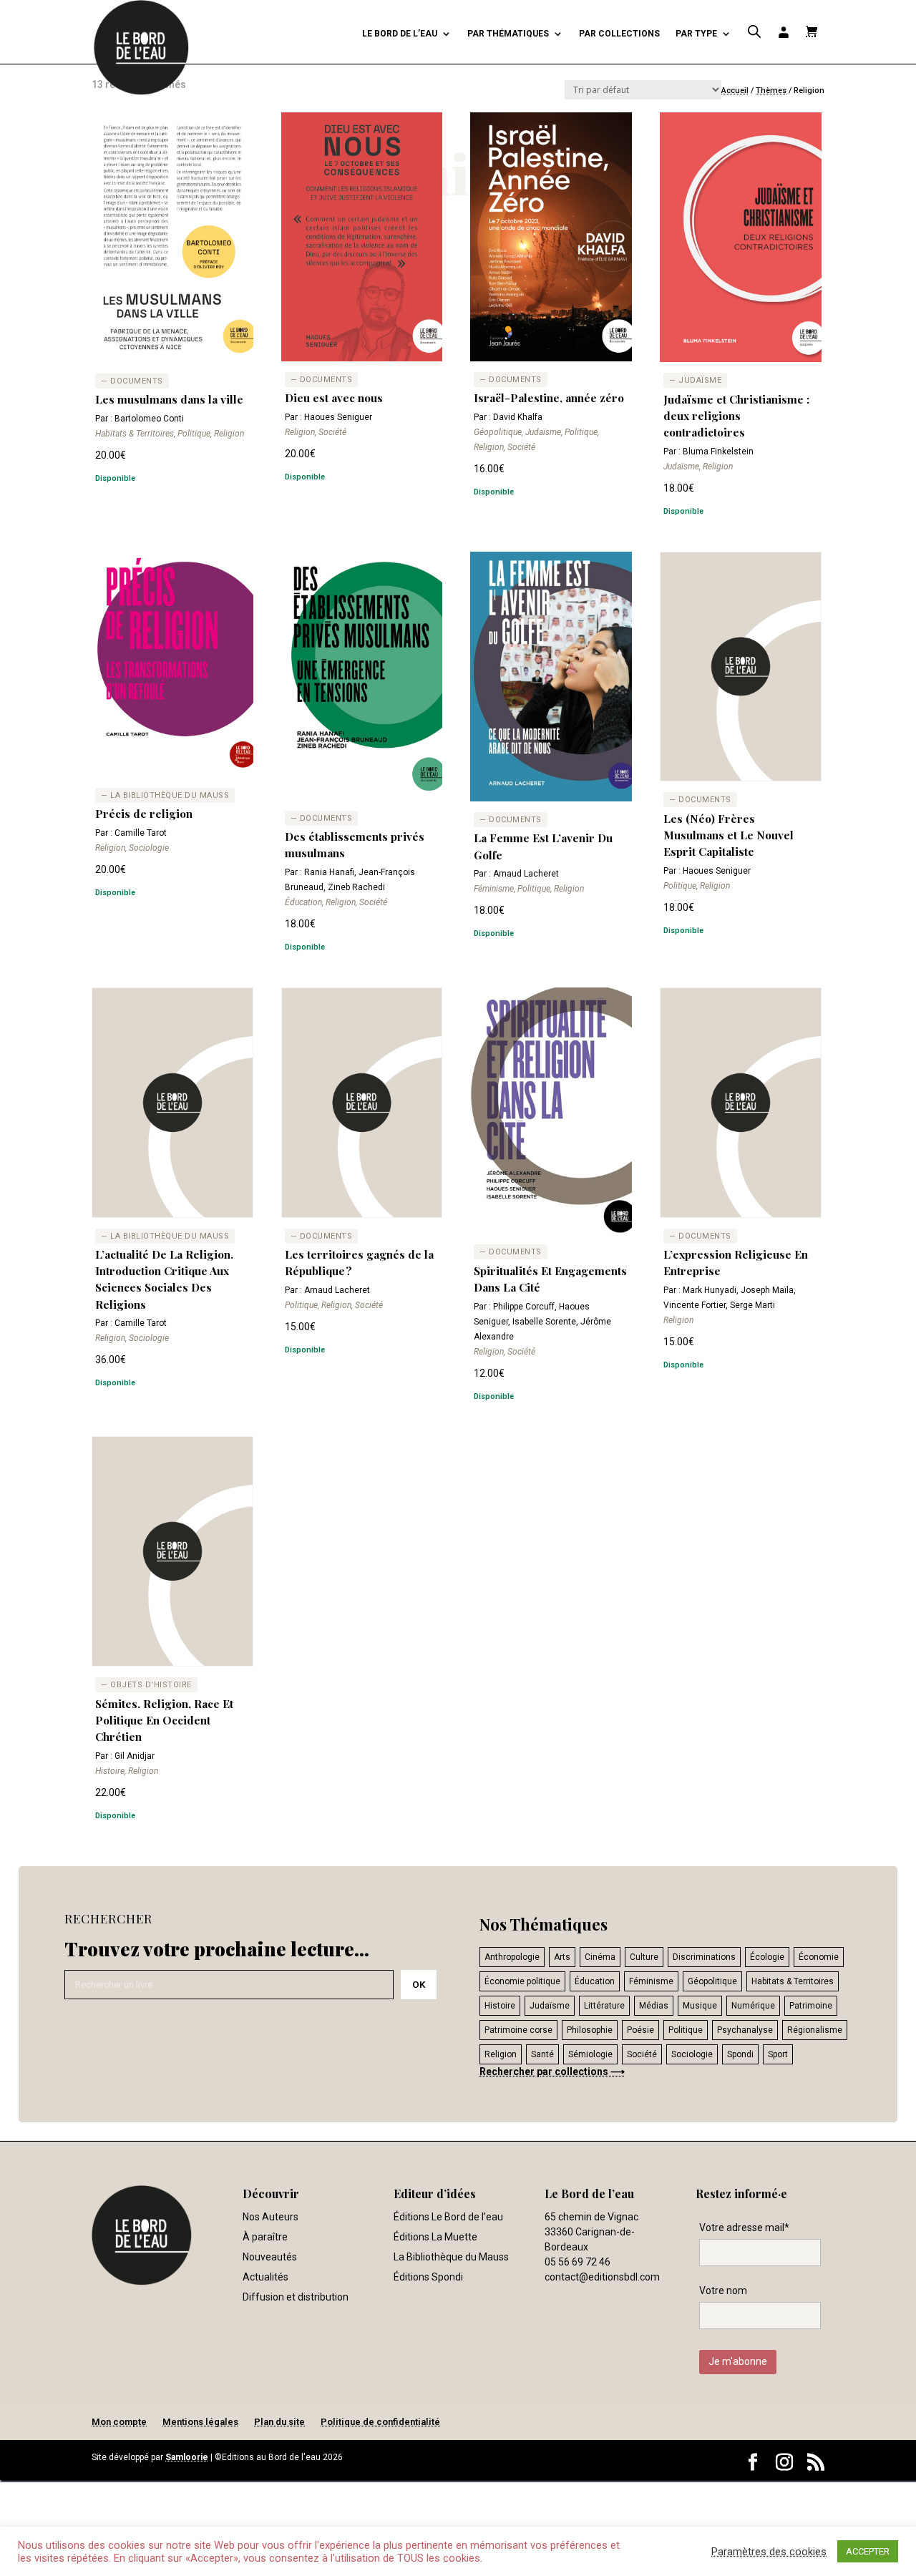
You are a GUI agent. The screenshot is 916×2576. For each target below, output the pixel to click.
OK (419, 1985)
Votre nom (723, 2290)
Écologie (767, 1957)
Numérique (753, 2006)
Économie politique (522, 1981)
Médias (654, 2006)
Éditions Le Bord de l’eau (448, 2217)
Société (642, 2054)
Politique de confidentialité (380, 2422)
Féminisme (651, 1981)
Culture (644, 1957)
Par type (696, 34)
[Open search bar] (754, 32)
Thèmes (771, 91)
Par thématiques (508, 34)
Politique (686, 2030)
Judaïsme (550, 2006)
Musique (700, 2006)
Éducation (595, 1981)
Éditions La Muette (435, 2237)
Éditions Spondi (428, 2277)
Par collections (619, 34)
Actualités (265, 2277)
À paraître (265, 2237)
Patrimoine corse (518, 2030)
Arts (562, 1957)
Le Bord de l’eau (400, 34)
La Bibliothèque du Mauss (451, 2257)
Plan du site (279, 2422)
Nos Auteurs (271, 2217)
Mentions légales (200, 2422)
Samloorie (187, 2457)
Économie (819, 1957)
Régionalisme (815, 2030)
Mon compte (119, 2422)
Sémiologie (590, 2054)
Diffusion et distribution (296, 2297)
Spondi (740, 2054)
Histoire (500, 2006)
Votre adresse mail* (744, 2228)
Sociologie (692, 2054)
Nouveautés (270, 2257)
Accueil (735, 91)
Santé (542, 2054)
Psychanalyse (745, 2030)
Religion (501, 2054)
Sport (778, 2054)
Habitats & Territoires (793, 1981)
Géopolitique (712, 1981)
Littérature (604, 2006)
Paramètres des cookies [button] (769, 2552)
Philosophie (590, 2030)
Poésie (640, 2030)
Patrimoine (811, 2006)
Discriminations (704, 1957)
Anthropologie (512, 1957)
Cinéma (600, 1957)
